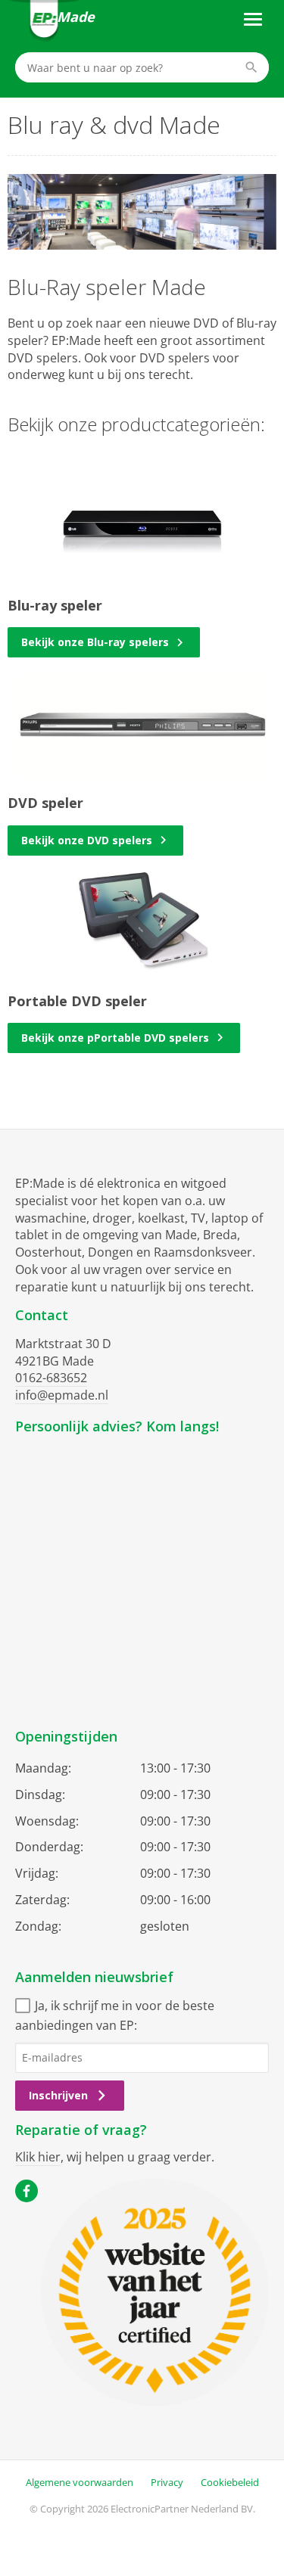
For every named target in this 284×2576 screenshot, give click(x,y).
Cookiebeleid (230, 2482)
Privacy (167, 2482)
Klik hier (38, 2157)
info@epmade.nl (62, 1395)
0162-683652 (51, 1378)
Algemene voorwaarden (80, 2482)
